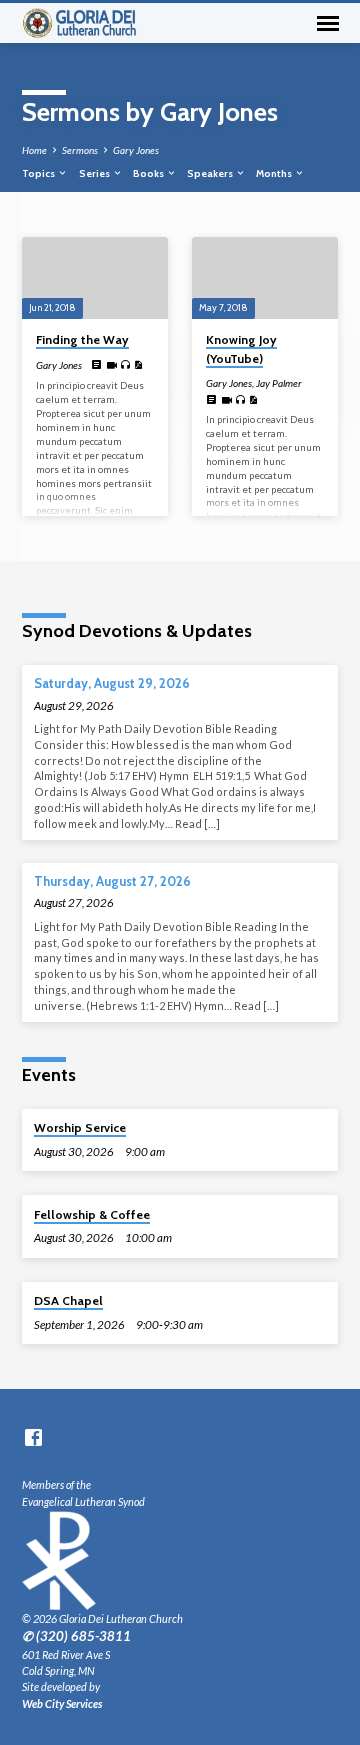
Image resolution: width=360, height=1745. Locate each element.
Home (34, 150)
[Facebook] (33, 1437)
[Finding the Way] (95, 277)
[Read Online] (97, 364)
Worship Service (80, 1127)
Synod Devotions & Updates (137, 630)
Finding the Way (82, 339)
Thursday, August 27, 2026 (112, 881)
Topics (39, 173)
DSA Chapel (68, 1300)
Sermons (80, 150)
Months (275, 173)
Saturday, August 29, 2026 (112, 683)
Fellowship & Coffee (92, 1214)
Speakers (211, 173)
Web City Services (62, 1703)
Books (149, 173)
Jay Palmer (279, 383)
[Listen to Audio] (125, 364)
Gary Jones (136, 150)
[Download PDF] (138, 365)
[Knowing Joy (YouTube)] (265, 277)
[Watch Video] (111, 365)
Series (95, 173)
